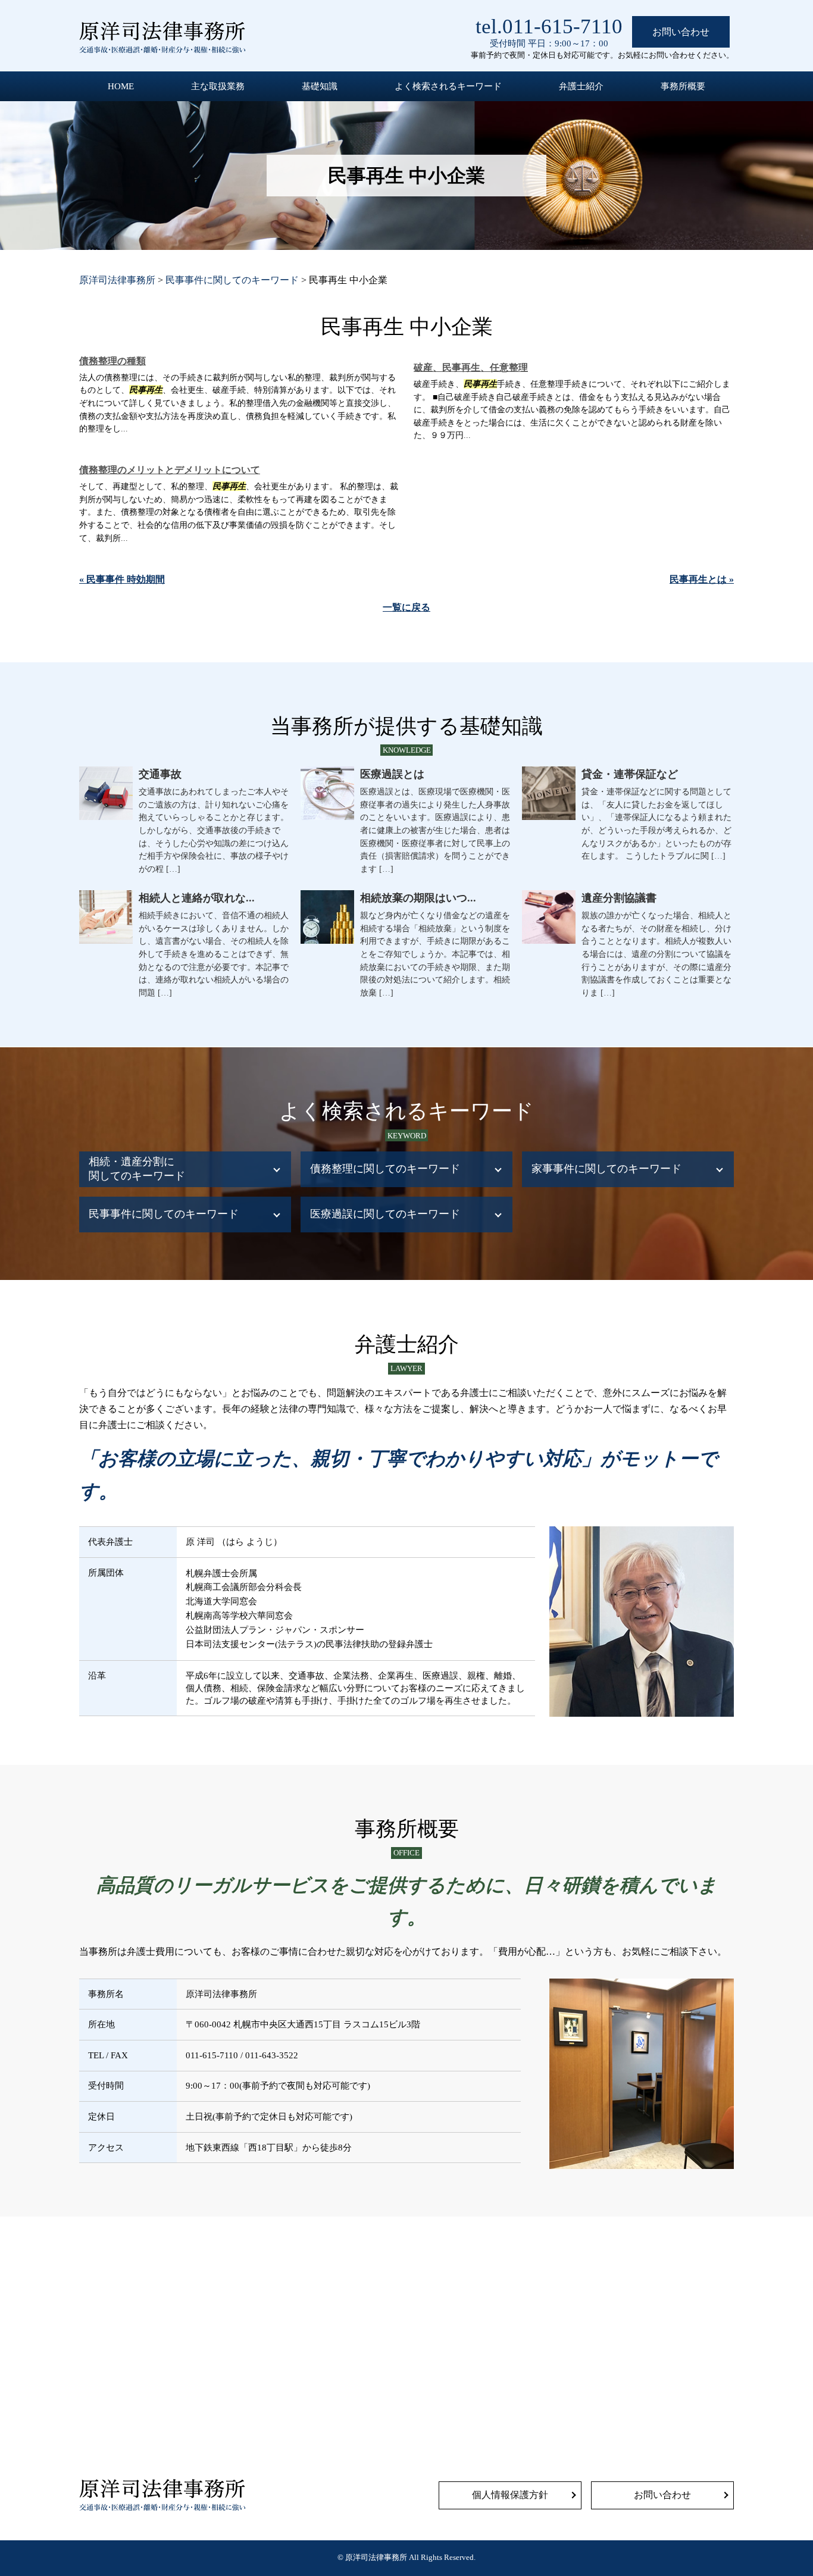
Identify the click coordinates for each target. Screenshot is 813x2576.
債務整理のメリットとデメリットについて (170, 470)
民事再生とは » (702, 579)
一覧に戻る (406, 607)
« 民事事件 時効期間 (122, 579)
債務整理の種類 (112, 361)
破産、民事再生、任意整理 (471, 367)
